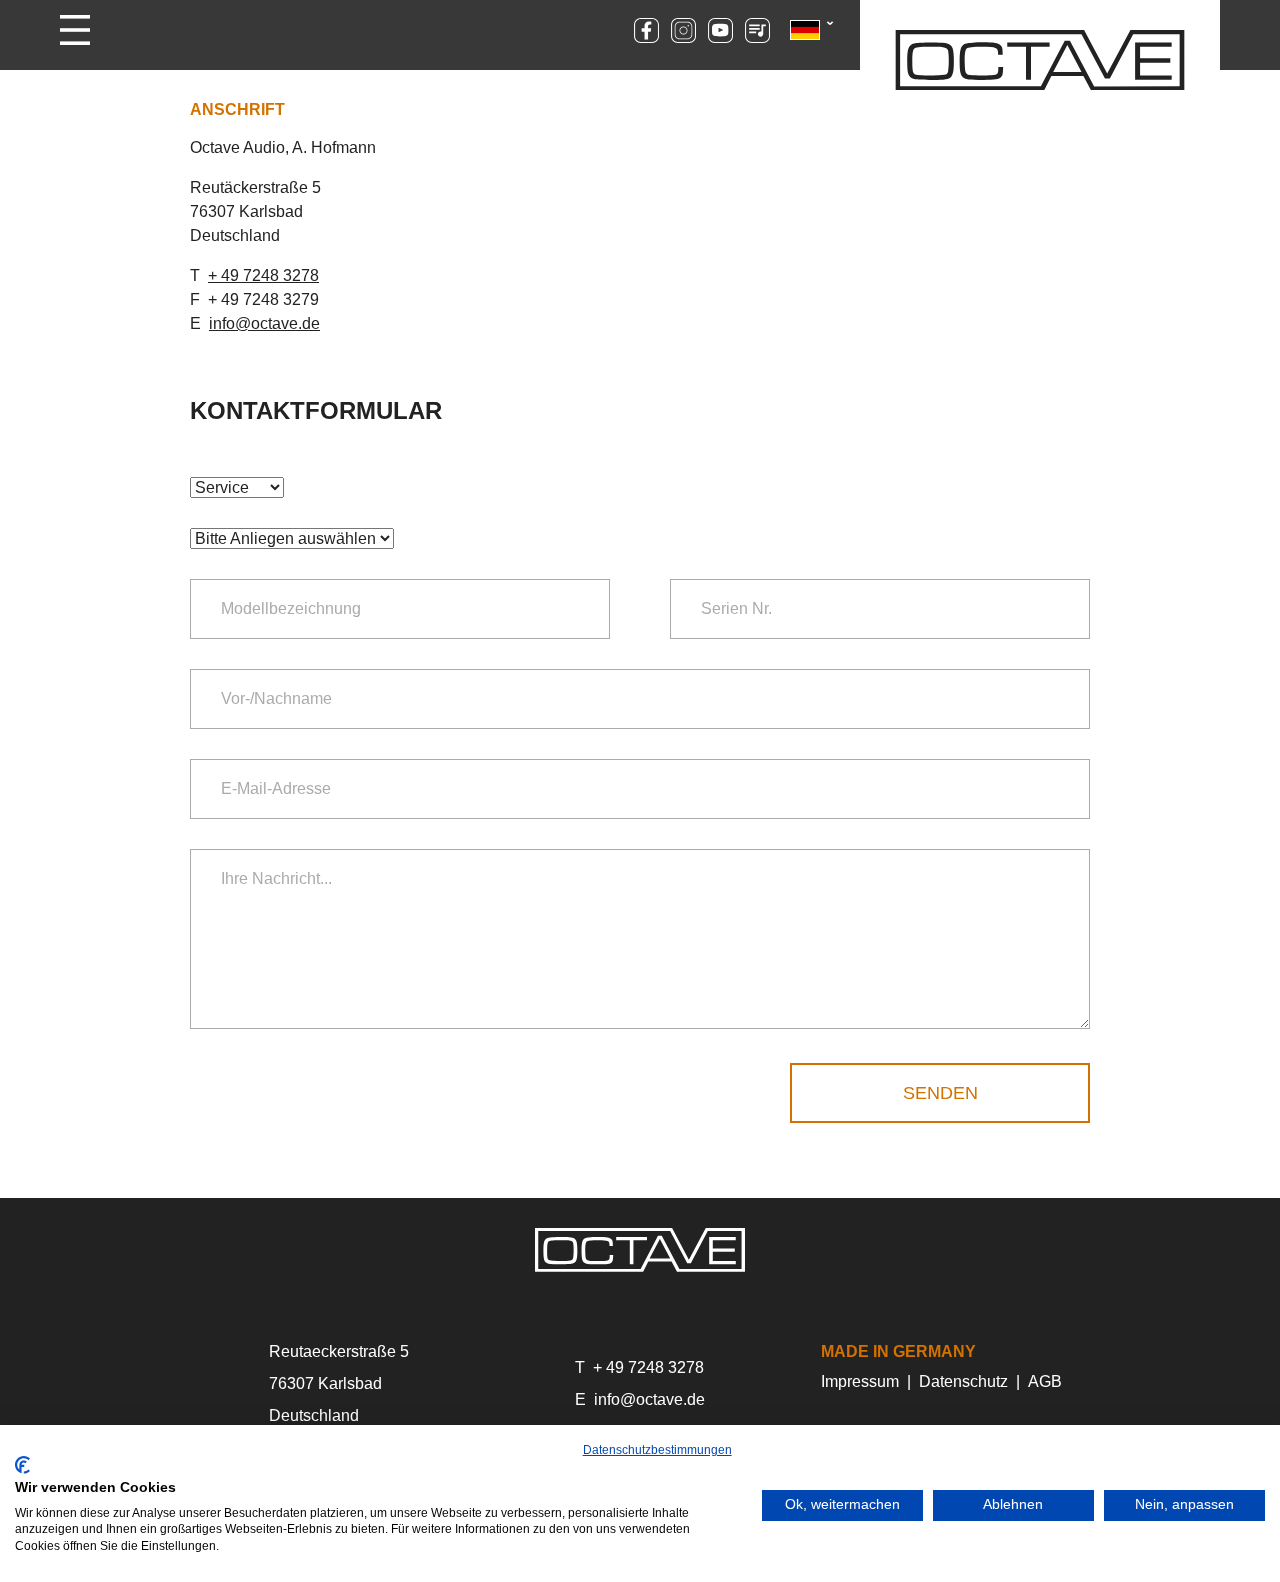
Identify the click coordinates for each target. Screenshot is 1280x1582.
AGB (1045, 1381)
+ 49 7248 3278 (263, 275)
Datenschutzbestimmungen (657, 1450)
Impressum (860, 1381)
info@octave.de (264, 323)
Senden (940, 1093)
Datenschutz (963, 1381)
